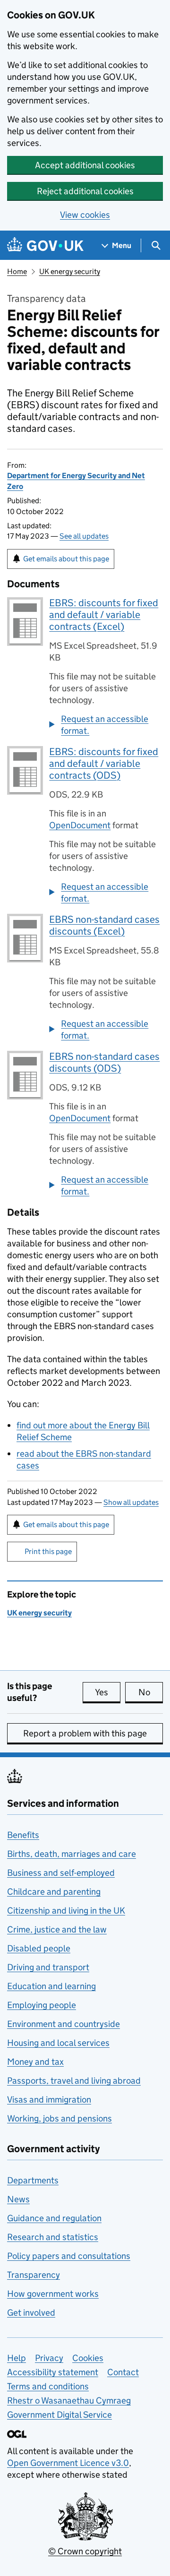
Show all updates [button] (131, 1502)
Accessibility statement (53, 2372)
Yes (108, 1692)
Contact (123, 2372)
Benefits (23, 1835)
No (151, 1692)
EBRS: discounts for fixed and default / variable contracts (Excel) (104, 615)
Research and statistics (53, 2237)
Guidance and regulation (54, 2218)
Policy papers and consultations (69, 2256)
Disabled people (39, 1948)
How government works (53, 2294)
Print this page (48, 1551)
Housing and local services (58, 2043)
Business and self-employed (61, 1873)
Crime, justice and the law (57, 1929)
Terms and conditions (48, 2386)
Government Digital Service (59, 2415)
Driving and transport (48, 1967)
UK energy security (70, 271)
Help (17, 2358)
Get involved (31, 2313)
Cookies (88, 2358)
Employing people (42, 2005)
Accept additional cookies (85, 165)
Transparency (34, 2275)
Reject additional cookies (85, 191)
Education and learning (51, 1986)
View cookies (85, 215)
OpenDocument (80, 825)
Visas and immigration (49, 2099)
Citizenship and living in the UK (66, 1911)
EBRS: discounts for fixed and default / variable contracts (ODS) (104, 764)
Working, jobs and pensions (59, 2118)
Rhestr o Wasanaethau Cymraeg (69, 2400)
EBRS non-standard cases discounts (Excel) (104, 925)
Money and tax (35, 2062)
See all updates (84, 536)
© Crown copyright (85, 2551)
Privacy (49, 2358)
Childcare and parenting (54, 1892)
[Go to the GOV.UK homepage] (45, 245)
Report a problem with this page (85, 1733)
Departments (33, 2180)
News (18, 2199)
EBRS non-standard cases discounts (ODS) (104, 1062)
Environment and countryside (64, 2024)
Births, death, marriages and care (72, 1854)
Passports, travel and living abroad (74, 2081)
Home (17, 271)
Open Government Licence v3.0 (68, 2463)
